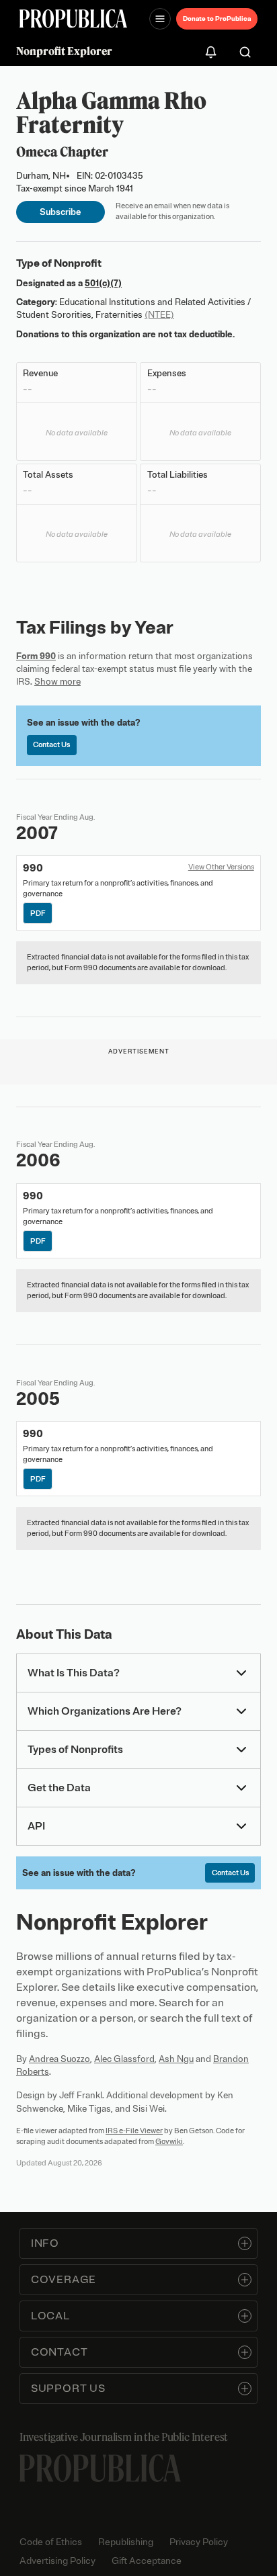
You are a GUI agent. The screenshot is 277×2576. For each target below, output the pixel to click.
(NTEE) (159, 315)
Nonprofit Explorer (64, 51)
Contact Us (51, 744)
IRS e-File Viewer (134, 2131)
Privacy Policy (199, 2542)
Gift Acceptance (147, 2561)
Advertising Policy (57, 2561)
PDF (38, 913)
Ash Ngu (176, 2059)
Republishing (126, 2542)
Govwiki (169, 2141)
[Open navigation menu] (160, 19)
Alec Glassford (124, 2059)
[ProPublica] (73, 18)
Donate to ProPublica (217, 18)
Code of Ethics (51, 2542)
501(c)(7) (103, 283)
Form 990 (36, 656)
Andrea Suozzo (60, 2059)
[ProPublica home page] (100, 2468)
